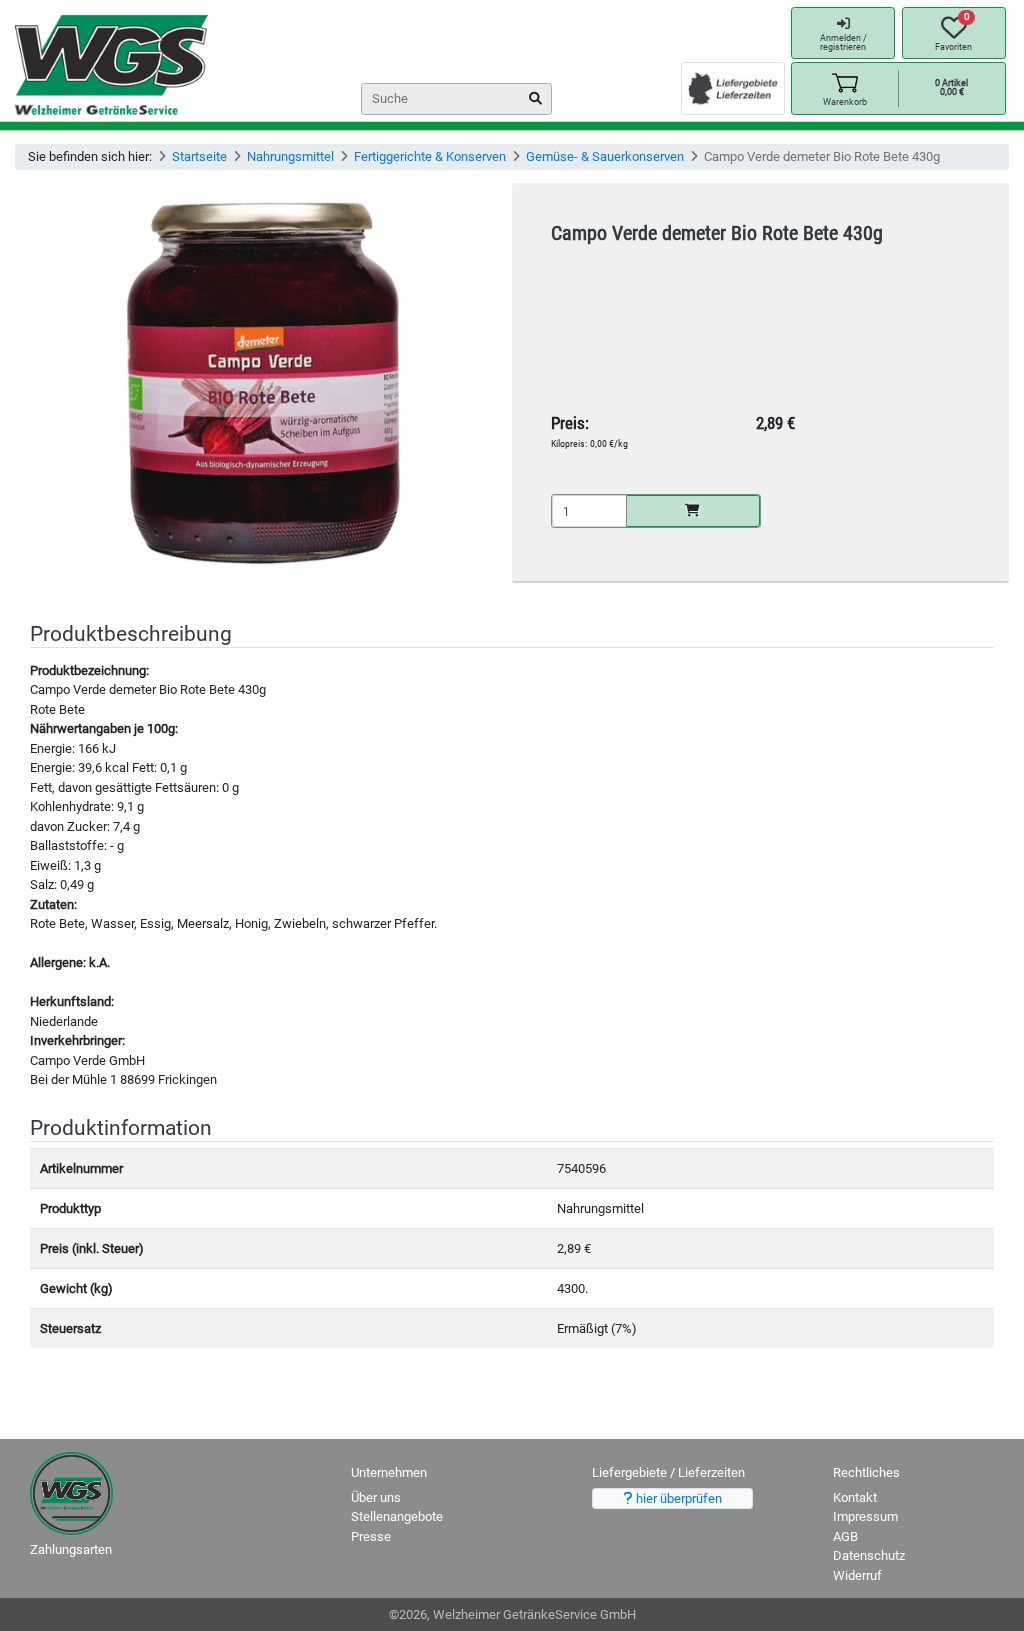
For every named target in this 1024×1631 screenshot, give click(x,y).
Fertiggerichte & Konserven (430, 156)
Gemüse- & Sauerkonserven (605, 156)
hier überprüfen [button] (677, 1498)
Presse (371, 1536)
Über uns (376, 1497)
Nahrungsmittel (290, 156)
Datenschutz (869, 1555)
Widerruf (857, 1575)
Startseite (199, 156)
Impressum (865, 1516)
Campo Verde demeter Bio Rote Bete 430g (717, 233)
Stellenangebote (397, 1516)
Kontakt (855, 1497)
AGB (845, 1536)
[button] (844, 88)
